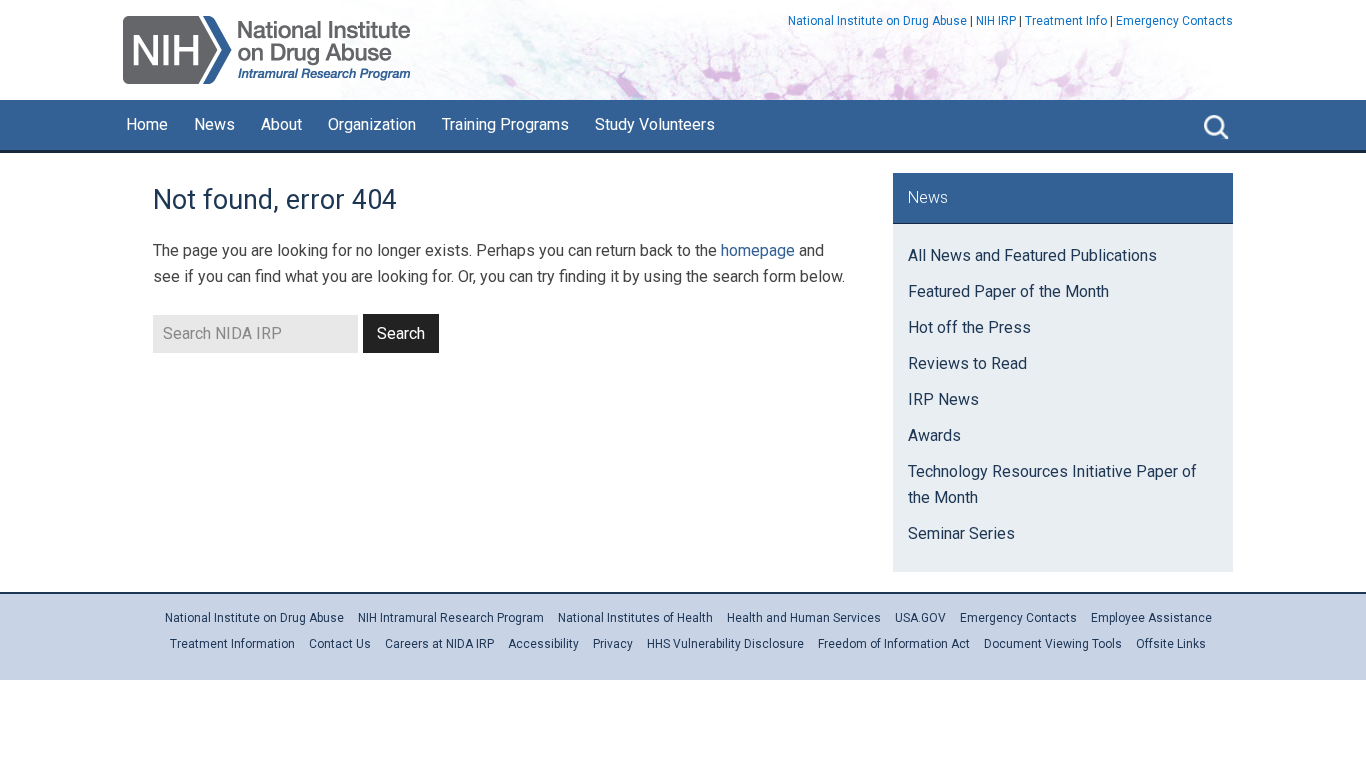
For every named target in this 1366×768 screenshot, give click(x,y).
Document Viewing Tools (1053, 644)
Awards (934, 435)
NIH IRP (996, 21)
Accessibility (543, 644)
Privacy (613, 644)
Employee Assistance (1151, 618)
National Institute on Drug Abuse (877, 21)
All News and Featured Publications (1032, 255)
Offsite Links (1171, 644)
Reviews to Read (967, 363)
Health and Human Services (804, 618)
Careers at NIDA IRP (439, 644)
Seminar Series (961, 533)
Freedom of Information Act (894, 644)
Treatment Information (232, 644)
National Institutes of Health (635, 618)
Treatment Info (1066, 21)
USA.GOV (920, 618)
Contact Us (340, 644)
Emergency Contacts (1174, 21)
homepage (758, 250)
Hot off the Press (969, 327)
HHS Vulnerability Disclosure (725, 644)
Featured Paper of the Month (1008, 291)
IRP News (943, 399)
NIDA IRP (266, 50)
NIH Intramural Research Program (451, 618)
